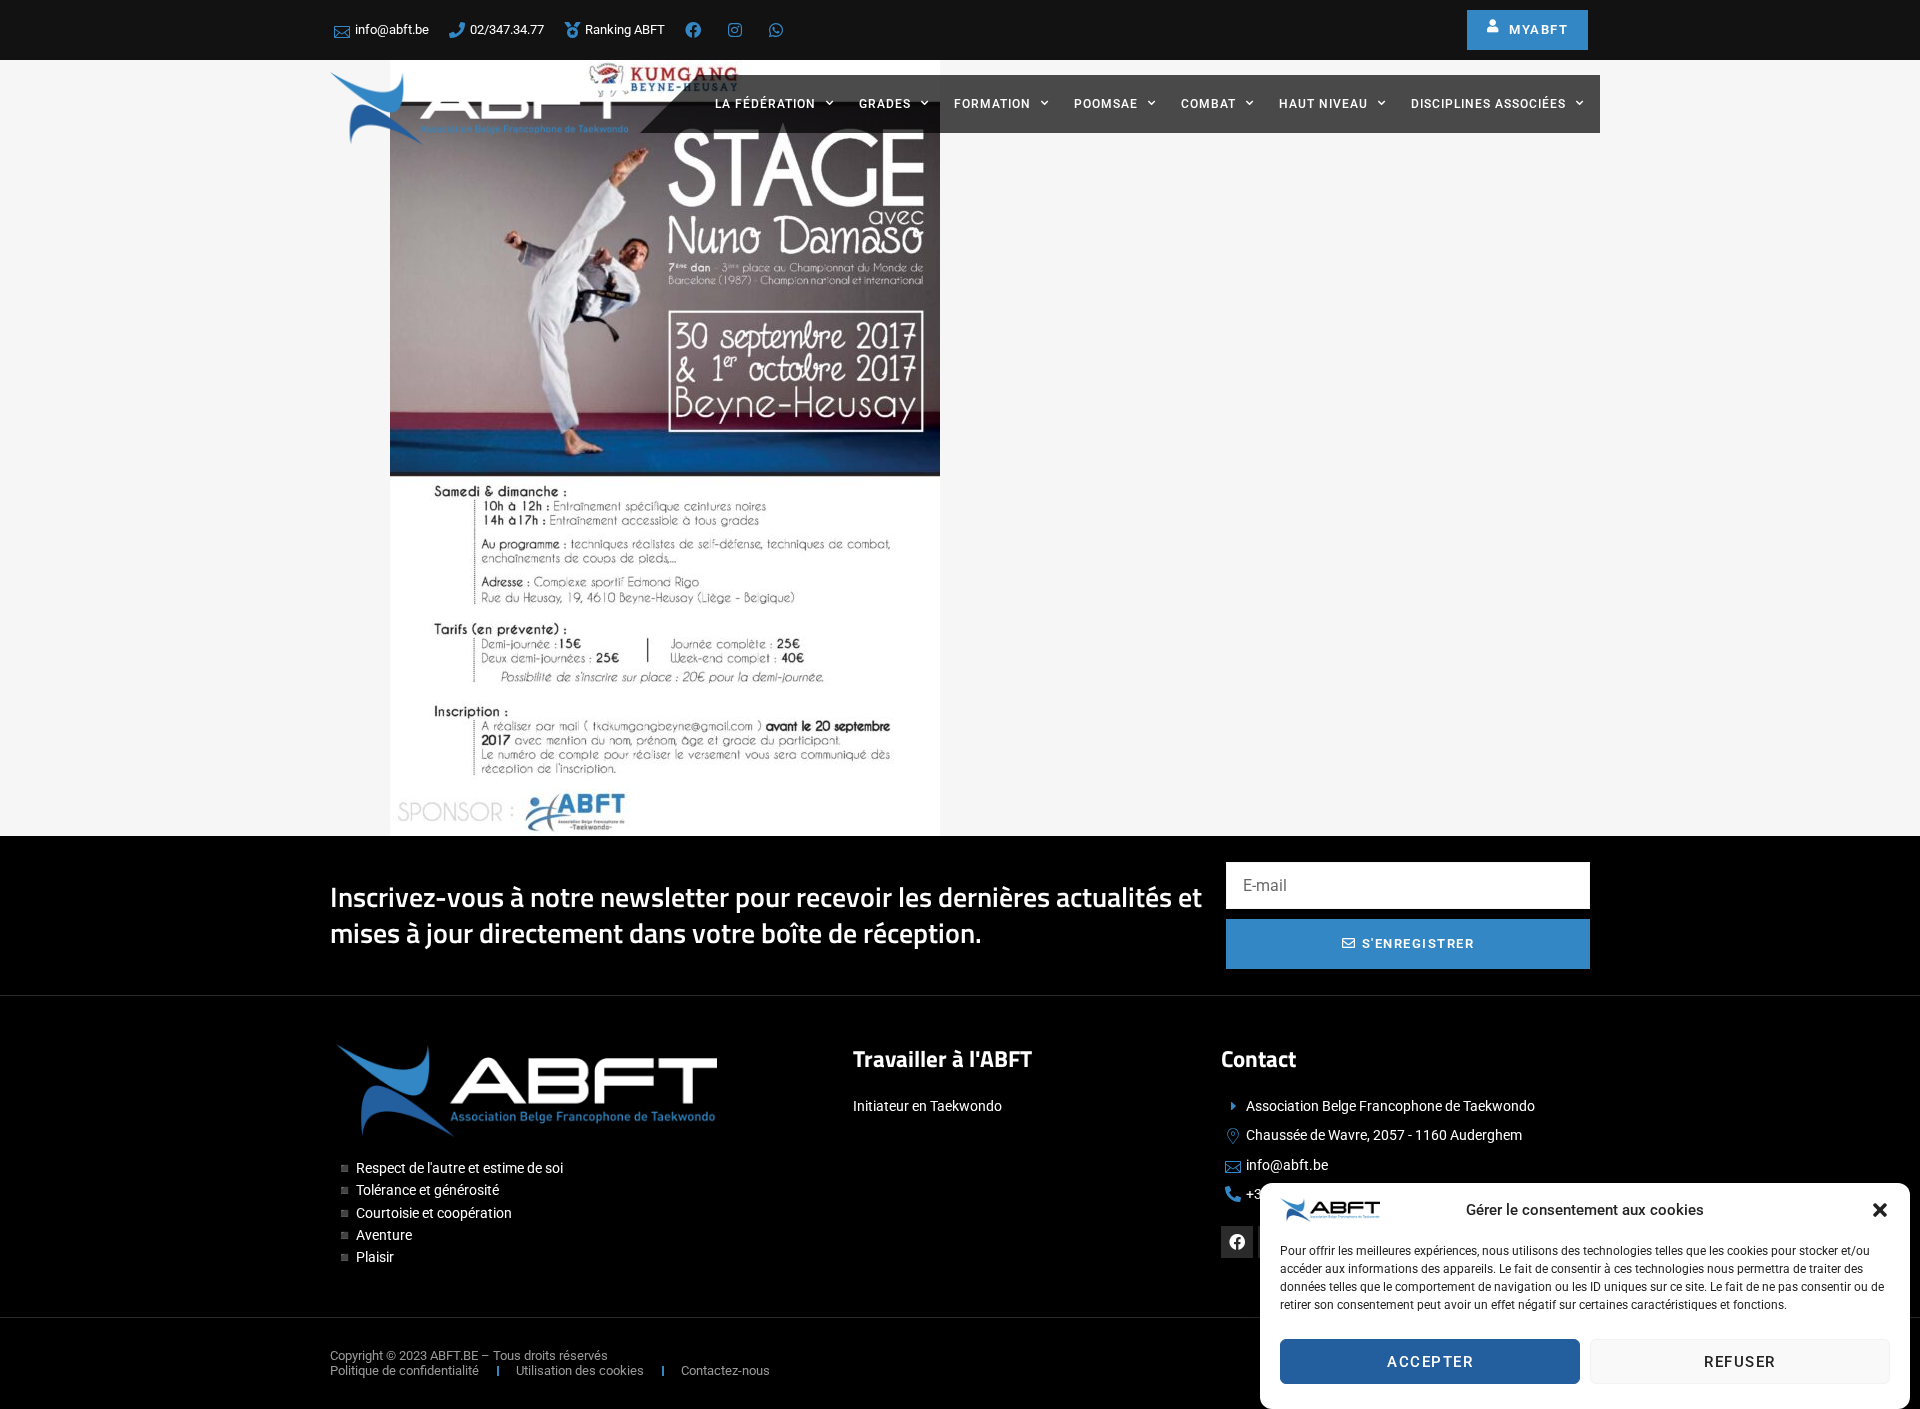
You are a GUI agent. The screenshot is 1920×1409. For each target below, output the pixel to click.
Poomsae (1106, 104)
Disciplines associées (1488, 104)
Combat (1208, 104)
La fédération (765, 104)
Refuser (1740, 1362)
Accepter (1430, 1362)
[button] (1880, 1210)
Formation (992, 104)
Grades (885, 104)
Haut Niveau (1323, 104)
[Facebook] (1237, 1242)
